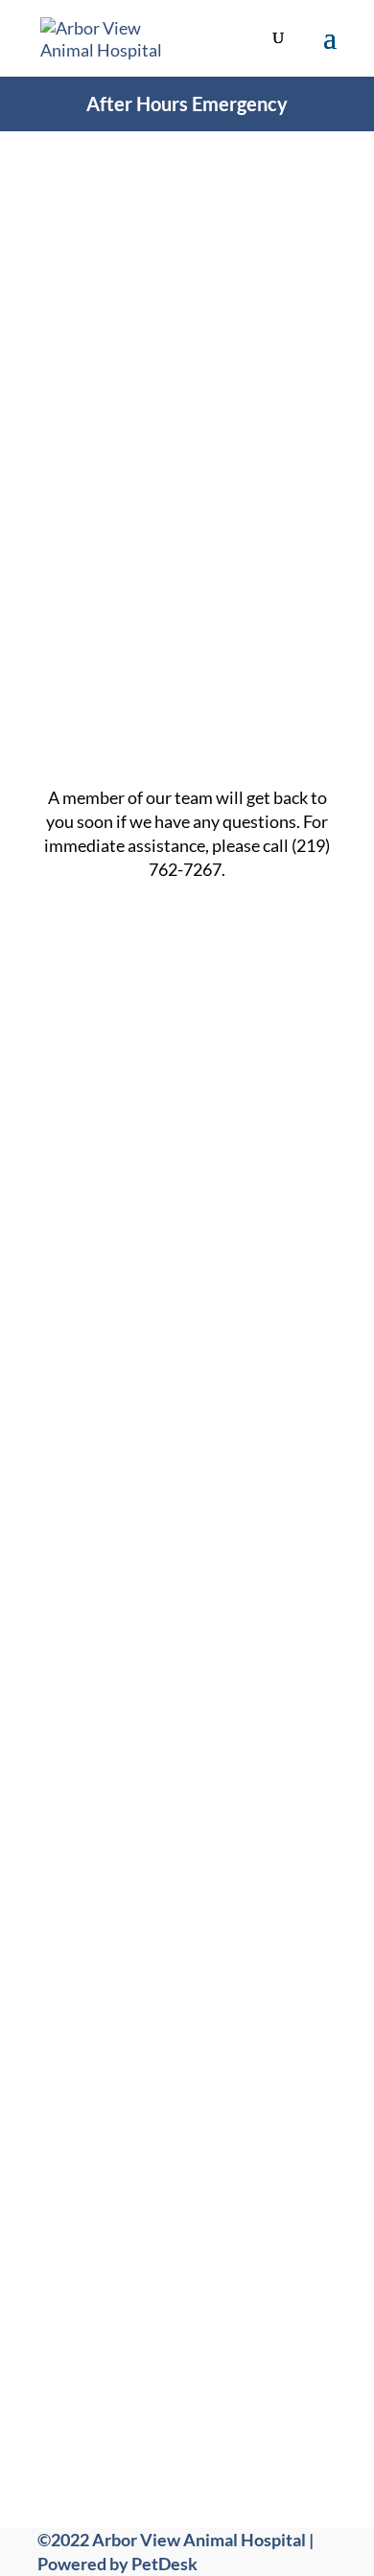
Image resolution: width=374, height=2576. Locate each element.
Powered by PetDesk (117, 2564)
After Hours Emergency (187, 103)
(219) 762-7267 (212, 1959)
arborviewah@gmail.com (209, 2018)
